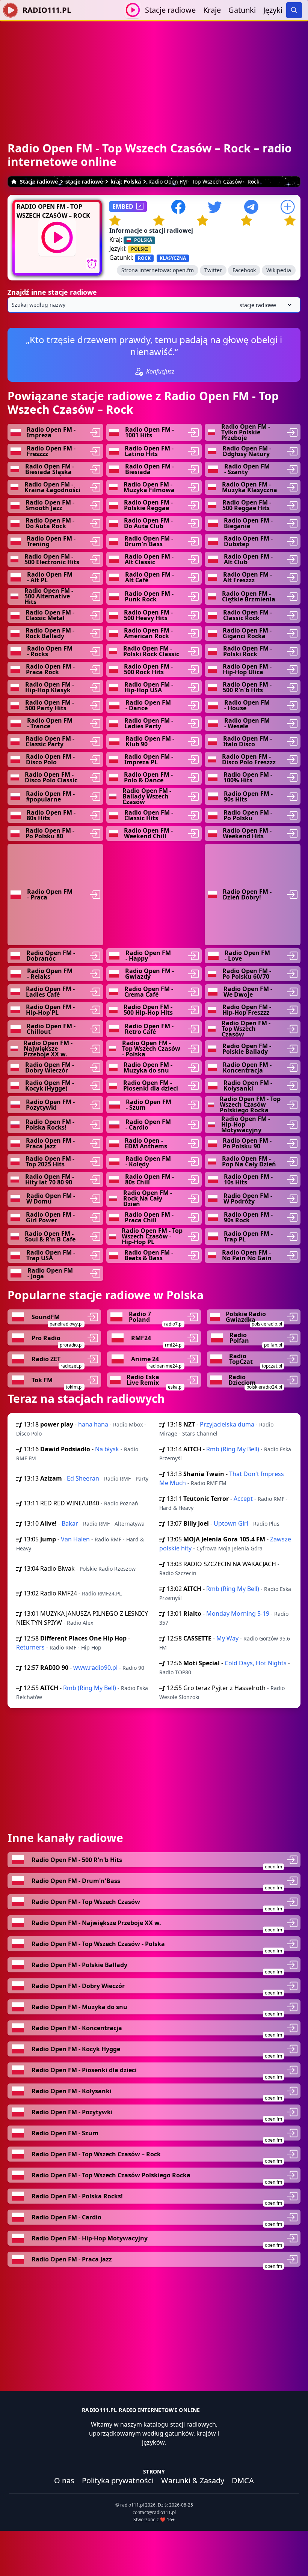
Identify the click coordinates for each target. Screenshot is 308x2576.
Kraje (212, 10)
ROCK (144, 258)
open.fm (183, 270)
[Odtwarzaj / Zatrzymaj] (133, 10)
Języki (273, 10)
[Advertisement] (154, 74)
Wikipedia (279, 270)
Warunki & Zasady (193, 2480)
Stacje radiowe (170, 10)
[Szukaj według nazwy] (154, 305)
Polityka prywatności (118, 2480)
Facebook (244, 270)
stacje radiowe (84, 182)
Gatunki (242, 10)
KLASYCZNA (173, 258)
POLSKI (140, 249)
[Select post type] (264, 305)
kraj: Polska (126, 182)
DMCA (243, 2480)
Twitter (213, 270)
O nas (64, 2480)
